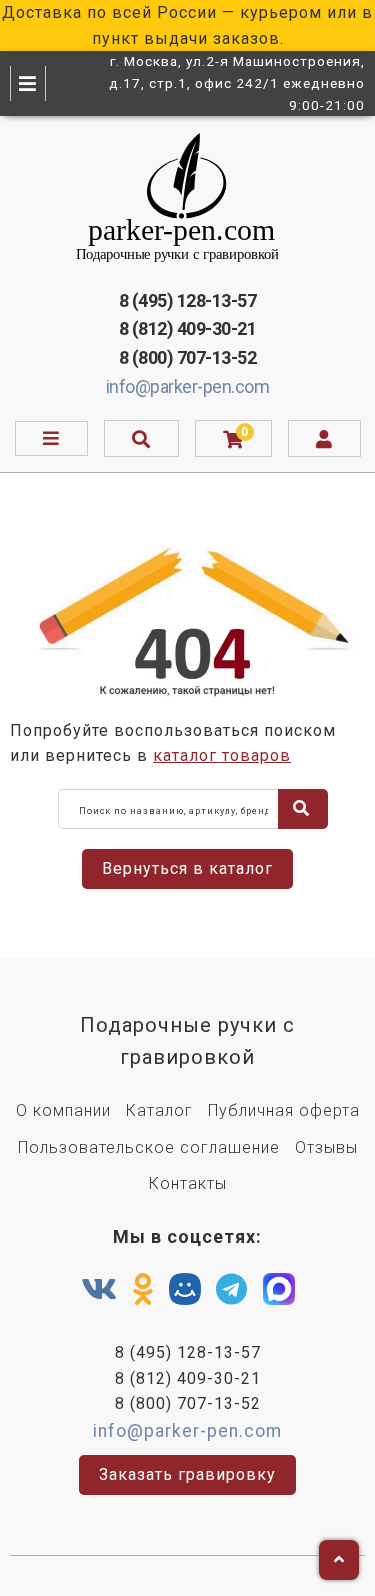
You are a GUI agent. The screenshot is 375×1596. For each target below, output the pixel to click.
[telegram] (232, 1290)
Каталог (159, 1110)
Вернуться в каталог (187, 868)
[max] (279, 1294)
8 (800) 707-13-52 (188, 357)
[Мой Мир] (185, 1294)
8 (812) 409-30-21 (188, 328)
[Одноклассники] (143, 1290)
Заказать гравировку (187, 1474)
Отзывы (326, 1147)
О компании (63, 1110)
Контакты (188, 1183)
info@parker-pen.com (188, 386)
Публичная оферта (284, 1110)
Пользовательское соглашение (149, 1147)
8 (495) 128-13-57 (188, 300)
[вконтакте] (99, 1290)
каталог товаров (222, 755)
